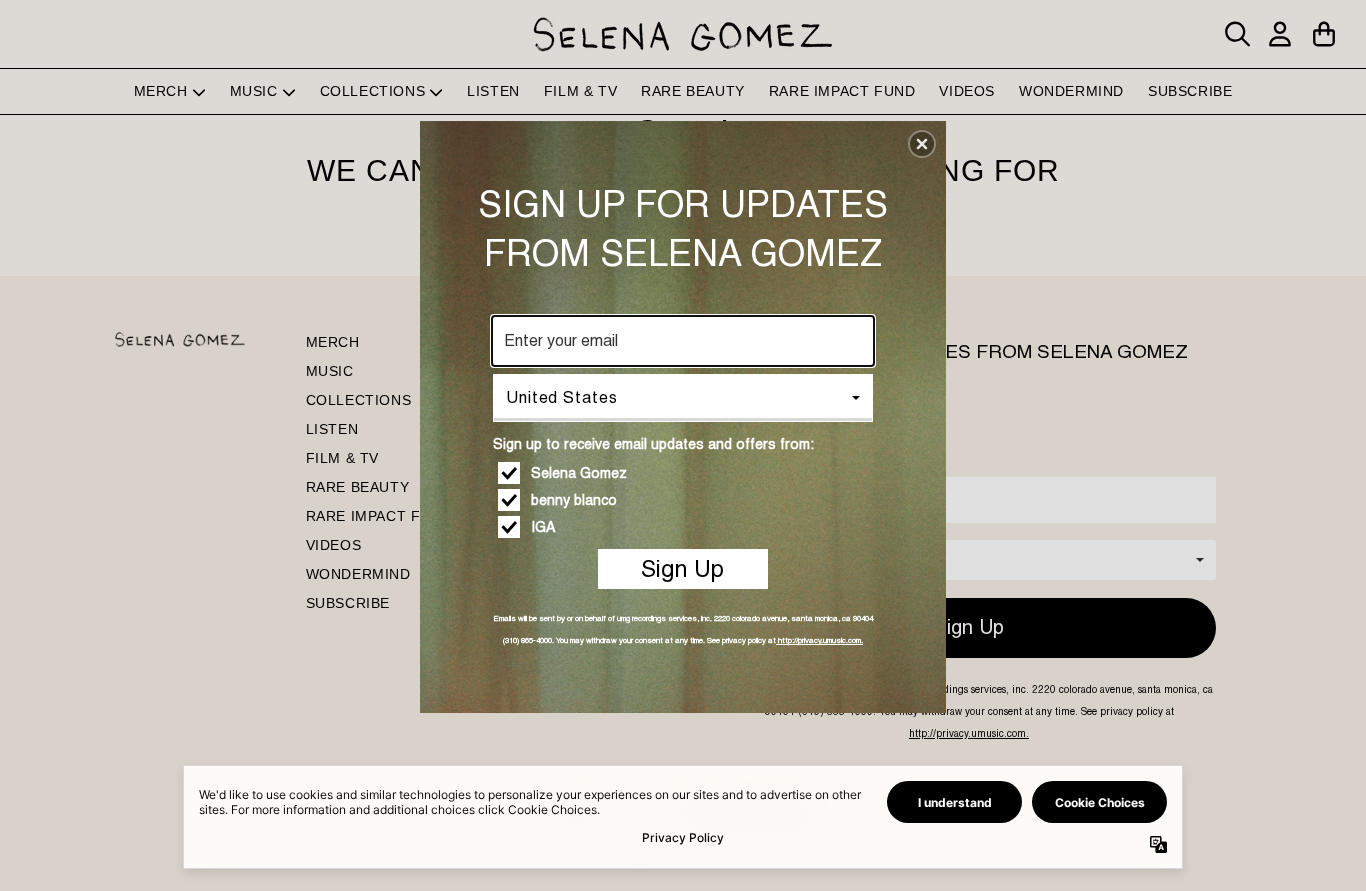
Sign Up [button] (682, 568)
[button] (922, 144)
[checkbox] (685, 473)
